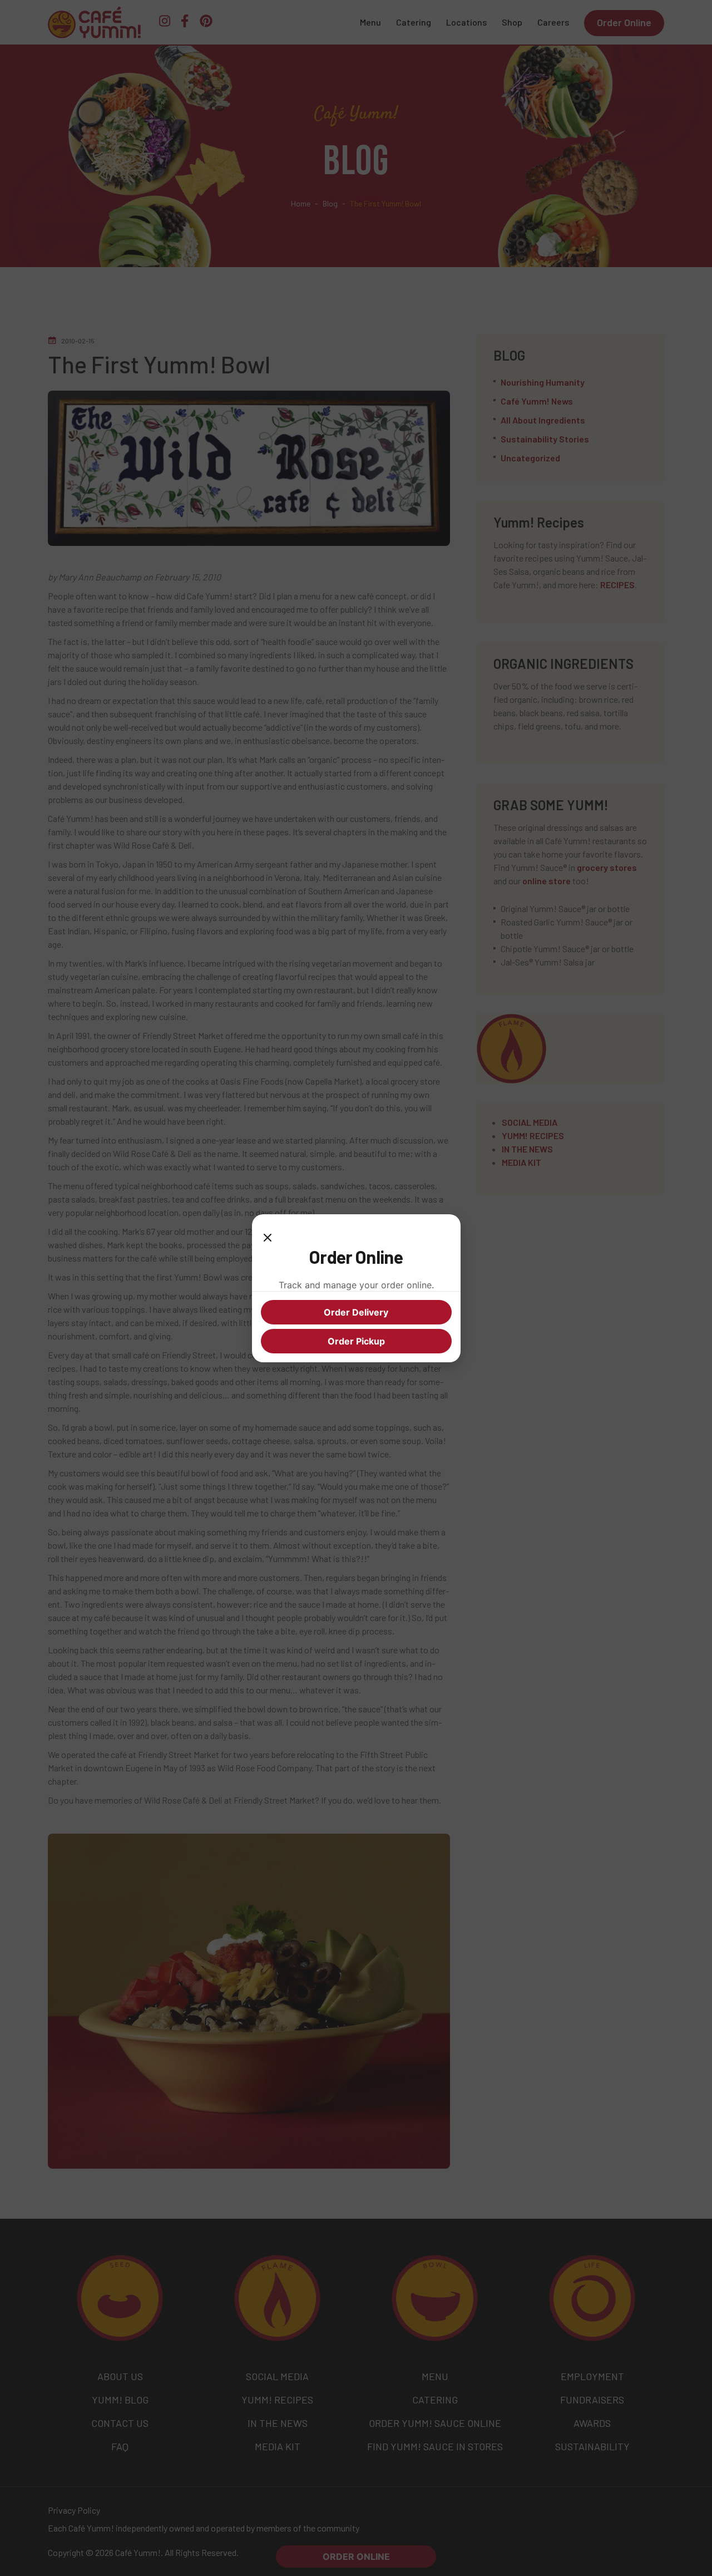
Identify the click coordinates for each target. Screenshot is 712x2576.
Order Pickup (356, 1341)
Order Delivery (356, 1312)
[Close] (268, 1234)
